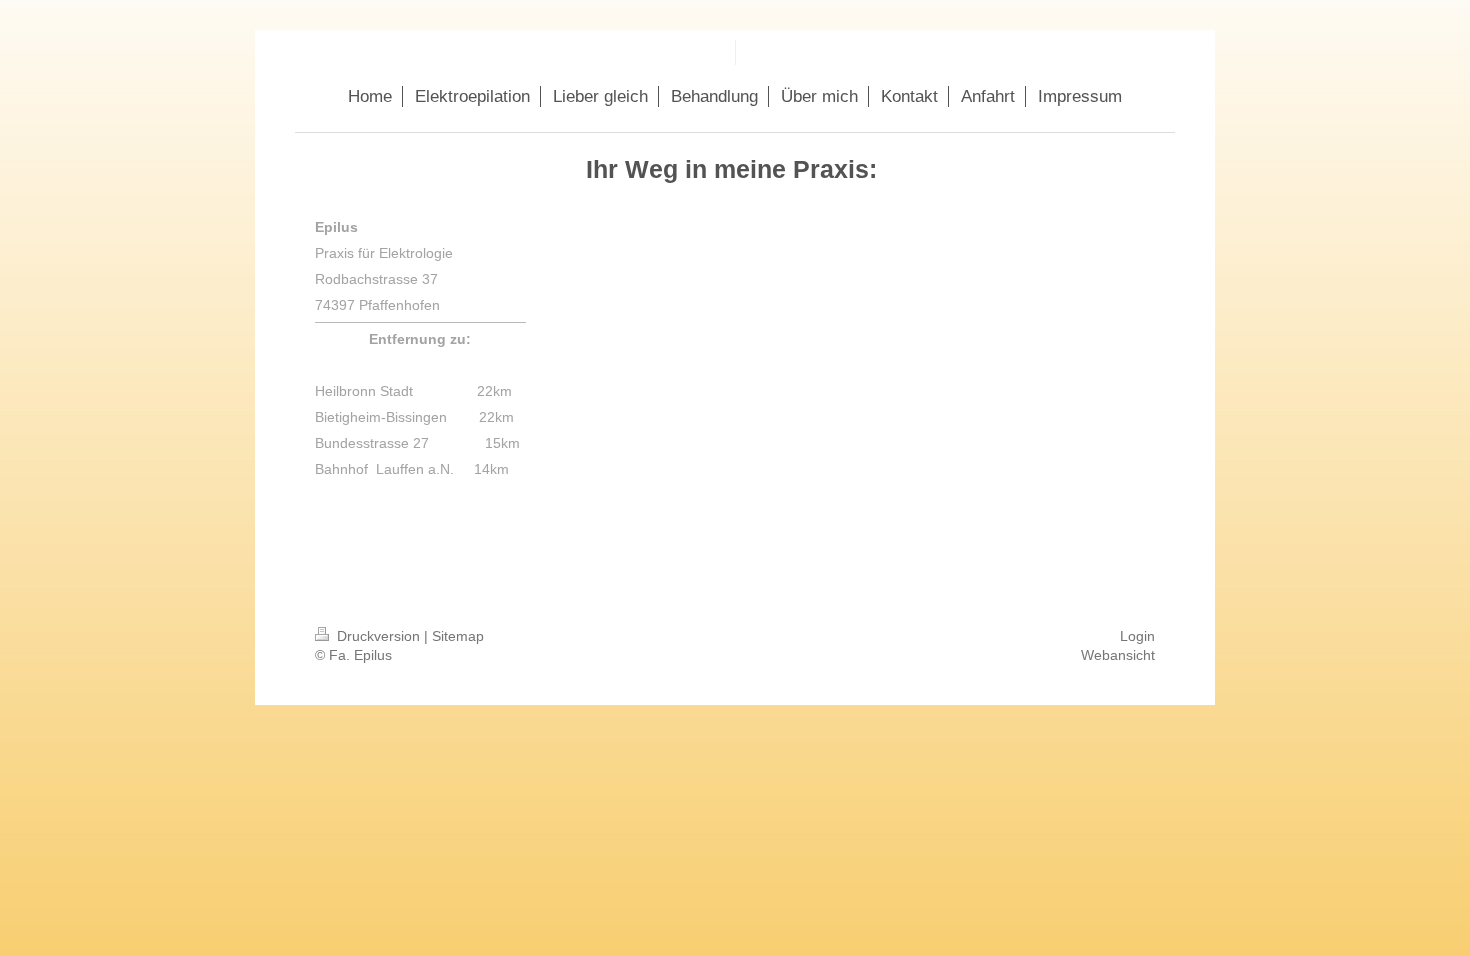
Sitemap (458, 636)
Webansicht (1118, 655)
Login (1137, 636)
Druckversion (378, 636)
